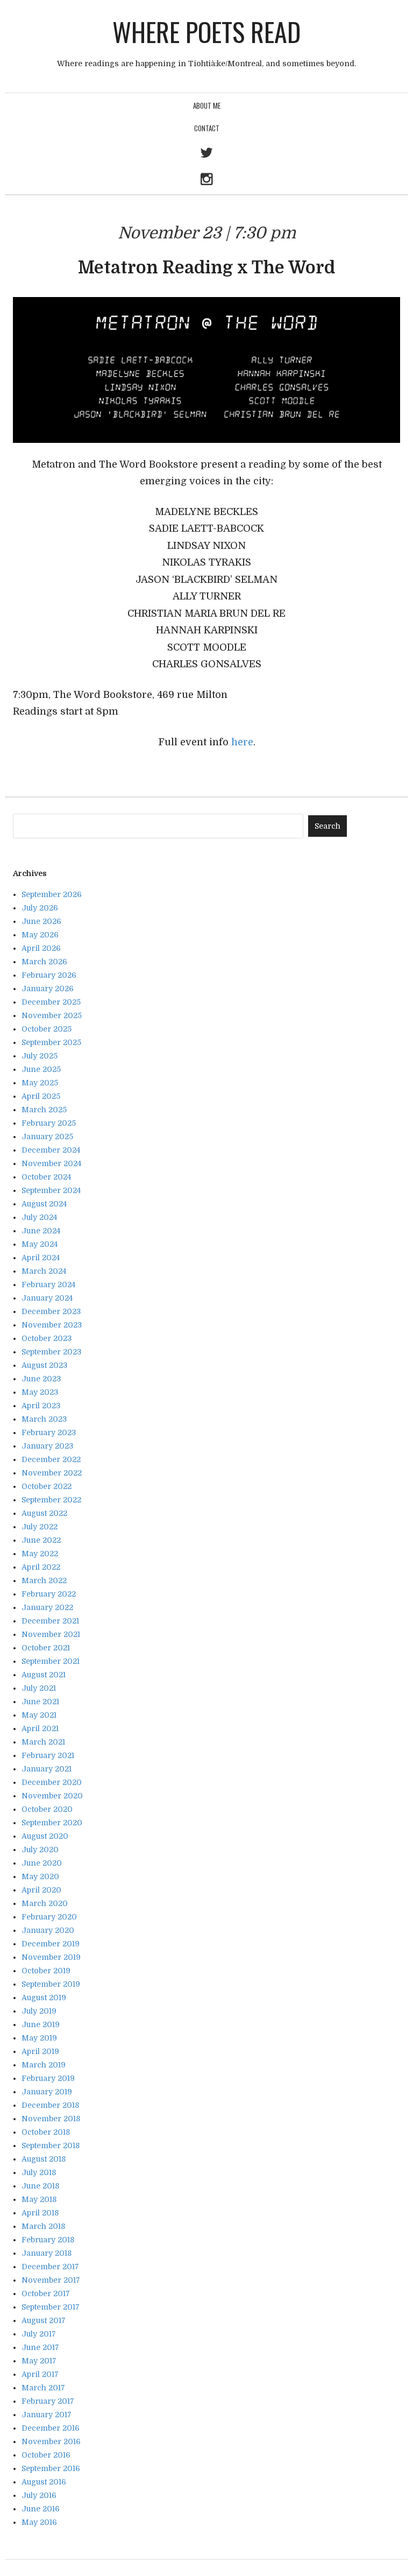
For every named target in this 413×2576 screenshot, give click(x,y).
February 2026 (49, 975)
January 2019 (47, 2092)
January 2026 (48, 989)
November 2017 (51, 2280)
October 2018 (46, 2132)
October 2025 (47, 1029)
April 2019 (40, 2051)
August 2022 (44, 1513)
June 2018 (40, 2186)
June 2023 (41, 1379)
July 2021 (39, 1688)
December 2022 (51, 1459)
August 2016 (44, 2482)
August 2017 (44, 2320)
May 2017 (39, 2361)
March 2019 (44, 2065)
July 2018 (39, 2172)
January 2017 (47, 2415)
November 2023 (52, 1325)
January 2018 (47, 2253)
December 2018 (50, 2105)
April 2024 (41, 1258)
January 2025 (47, 1137)
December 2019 (51, 1944)
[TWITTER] (206, 154)
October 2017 (46, 2293)
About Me (207, 105)
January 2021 (47, 1769)
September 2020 (52, 1823)
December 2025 (51, 1002)
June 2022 (41, 1540)
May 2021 (39, 1715)
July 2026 (40, 908)
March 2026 (44, 962)
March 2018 (43, 2226)
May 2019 (39, 2038)
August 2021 (44, 1675)
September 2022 (51, 1500)
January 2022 (47, 1607)
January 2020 (48, 1930)
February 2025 (49, 1123)
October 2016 (46, 2455)
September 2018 (51, 2146)
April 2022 (41, 1567)
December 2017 (50, 2267)
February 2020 (49, 1917)
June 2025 (41, 1069)
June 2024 (41, 1231)
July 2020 (40, 1850)
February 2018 (48, 2240)
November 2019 (51, 1957)
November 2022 (52, 1473)
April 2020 (41, 1890)
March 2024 (44, 1271)
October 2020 (47, 1809)
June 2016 (41, 2509)
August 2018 (44, 2159)
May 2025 (40, 1083)
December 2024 (51, 1150)
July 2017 (39, 2334)
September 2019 (51, 1984)
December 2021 (50, 1621)
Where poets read (206, 31)
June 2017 (40, 2347)
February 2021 (48, 1755)
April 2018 (40, 2213)
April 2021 (40, 1728)
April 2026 (41, 948)
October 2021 (46, 1648)
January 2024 (47, 1298)
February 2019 (48, 2078)
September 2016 (51, 2468)
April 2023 (41, 1406)
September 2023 (51, 1352)
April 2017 (40, 2374)
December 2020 (52, 1782)
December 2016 (51, 2428)
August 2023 (44, 1365)
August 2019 (44, 1998)
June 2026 (41, 921)
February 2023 (49, 1432)
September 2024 (51, 1190)
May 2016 (39, 2522)
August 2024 (44, 1204)
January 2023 (47, 1446)
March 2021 (43, 1742)
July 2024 (39, 1217)
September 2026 (52, 894)
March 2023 (44, 1419)
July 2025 (40, 1056)
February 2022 (49, 1594)
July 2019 (39, 2011)
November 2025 (52, 1015)
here (242, 742)
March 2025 (44, 1110)
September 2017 (51, 2307)
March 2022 (44, 1580)
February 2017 (48, 2401)
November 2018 (51, 2119)
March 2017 (43, 2388)
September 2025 (51, 1042)
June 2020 (42, 1863)
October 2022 (47, 1486)
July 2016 (39, 2495)
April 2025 (41, 1096)
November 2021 (51, 1634)
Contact (207, 128)
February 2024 (48, 1285)
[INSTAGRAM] (206, 181)
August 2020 (45, 1836)
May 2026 (40, 935)
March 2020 (45, 1903)
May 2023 (40, 1392)
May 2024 (40, 1244)
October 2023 (47, 1338)
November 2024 (51, 1163)
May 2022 (40, 1554)
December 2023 (51, 1311)
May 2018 (39, 2199)
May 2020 (40, 1876)
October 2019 (46, 1971)
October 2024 (46, 1177)
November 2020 (52, 1796)
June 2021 (40, 1702)
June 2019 (41, 2024)
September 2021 (51, 1661)
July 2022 (40, 1527)
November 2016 (51, 2441)
